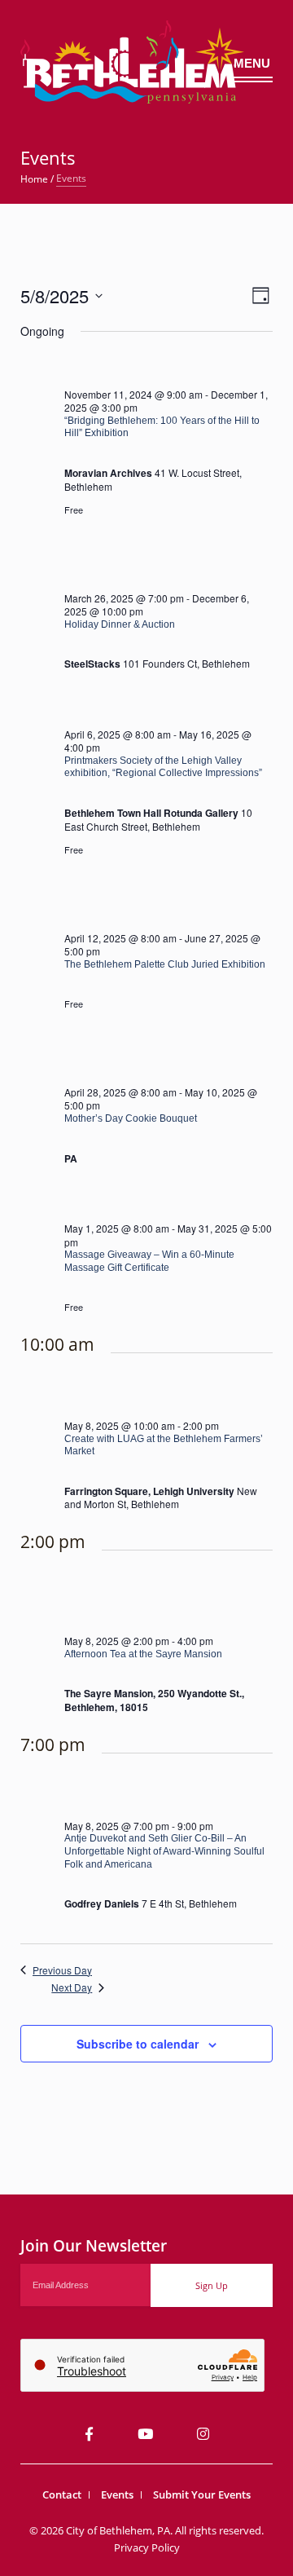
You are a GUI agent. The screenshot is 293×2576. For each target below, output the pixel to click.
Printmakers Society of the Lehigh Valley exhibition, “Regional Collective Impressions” (163, 767)
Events (117, 2494)
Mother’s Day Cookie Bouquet (131, 1118)
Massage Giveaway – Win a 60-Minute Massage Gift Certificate (149, 1261)
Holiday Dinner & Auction (120, 624)
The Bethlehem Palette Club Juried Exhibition (165, 964)
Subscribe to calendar (138, 2044)
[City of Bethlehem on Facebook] (89, 2434)
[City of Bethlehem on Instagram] (203, 2434)
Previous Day (62, 1970)
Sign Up (212, 2285)
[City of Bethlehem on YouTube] (145, 2434)
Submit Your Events (202, 2494)
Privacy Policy (147, 2547)
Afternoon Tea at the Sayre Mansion (143, 1654)
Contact (62, 2494)
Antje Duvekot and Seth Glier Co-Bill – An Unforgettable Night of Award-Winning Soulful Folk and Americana (164, 1851)
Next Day (72, 1987)
